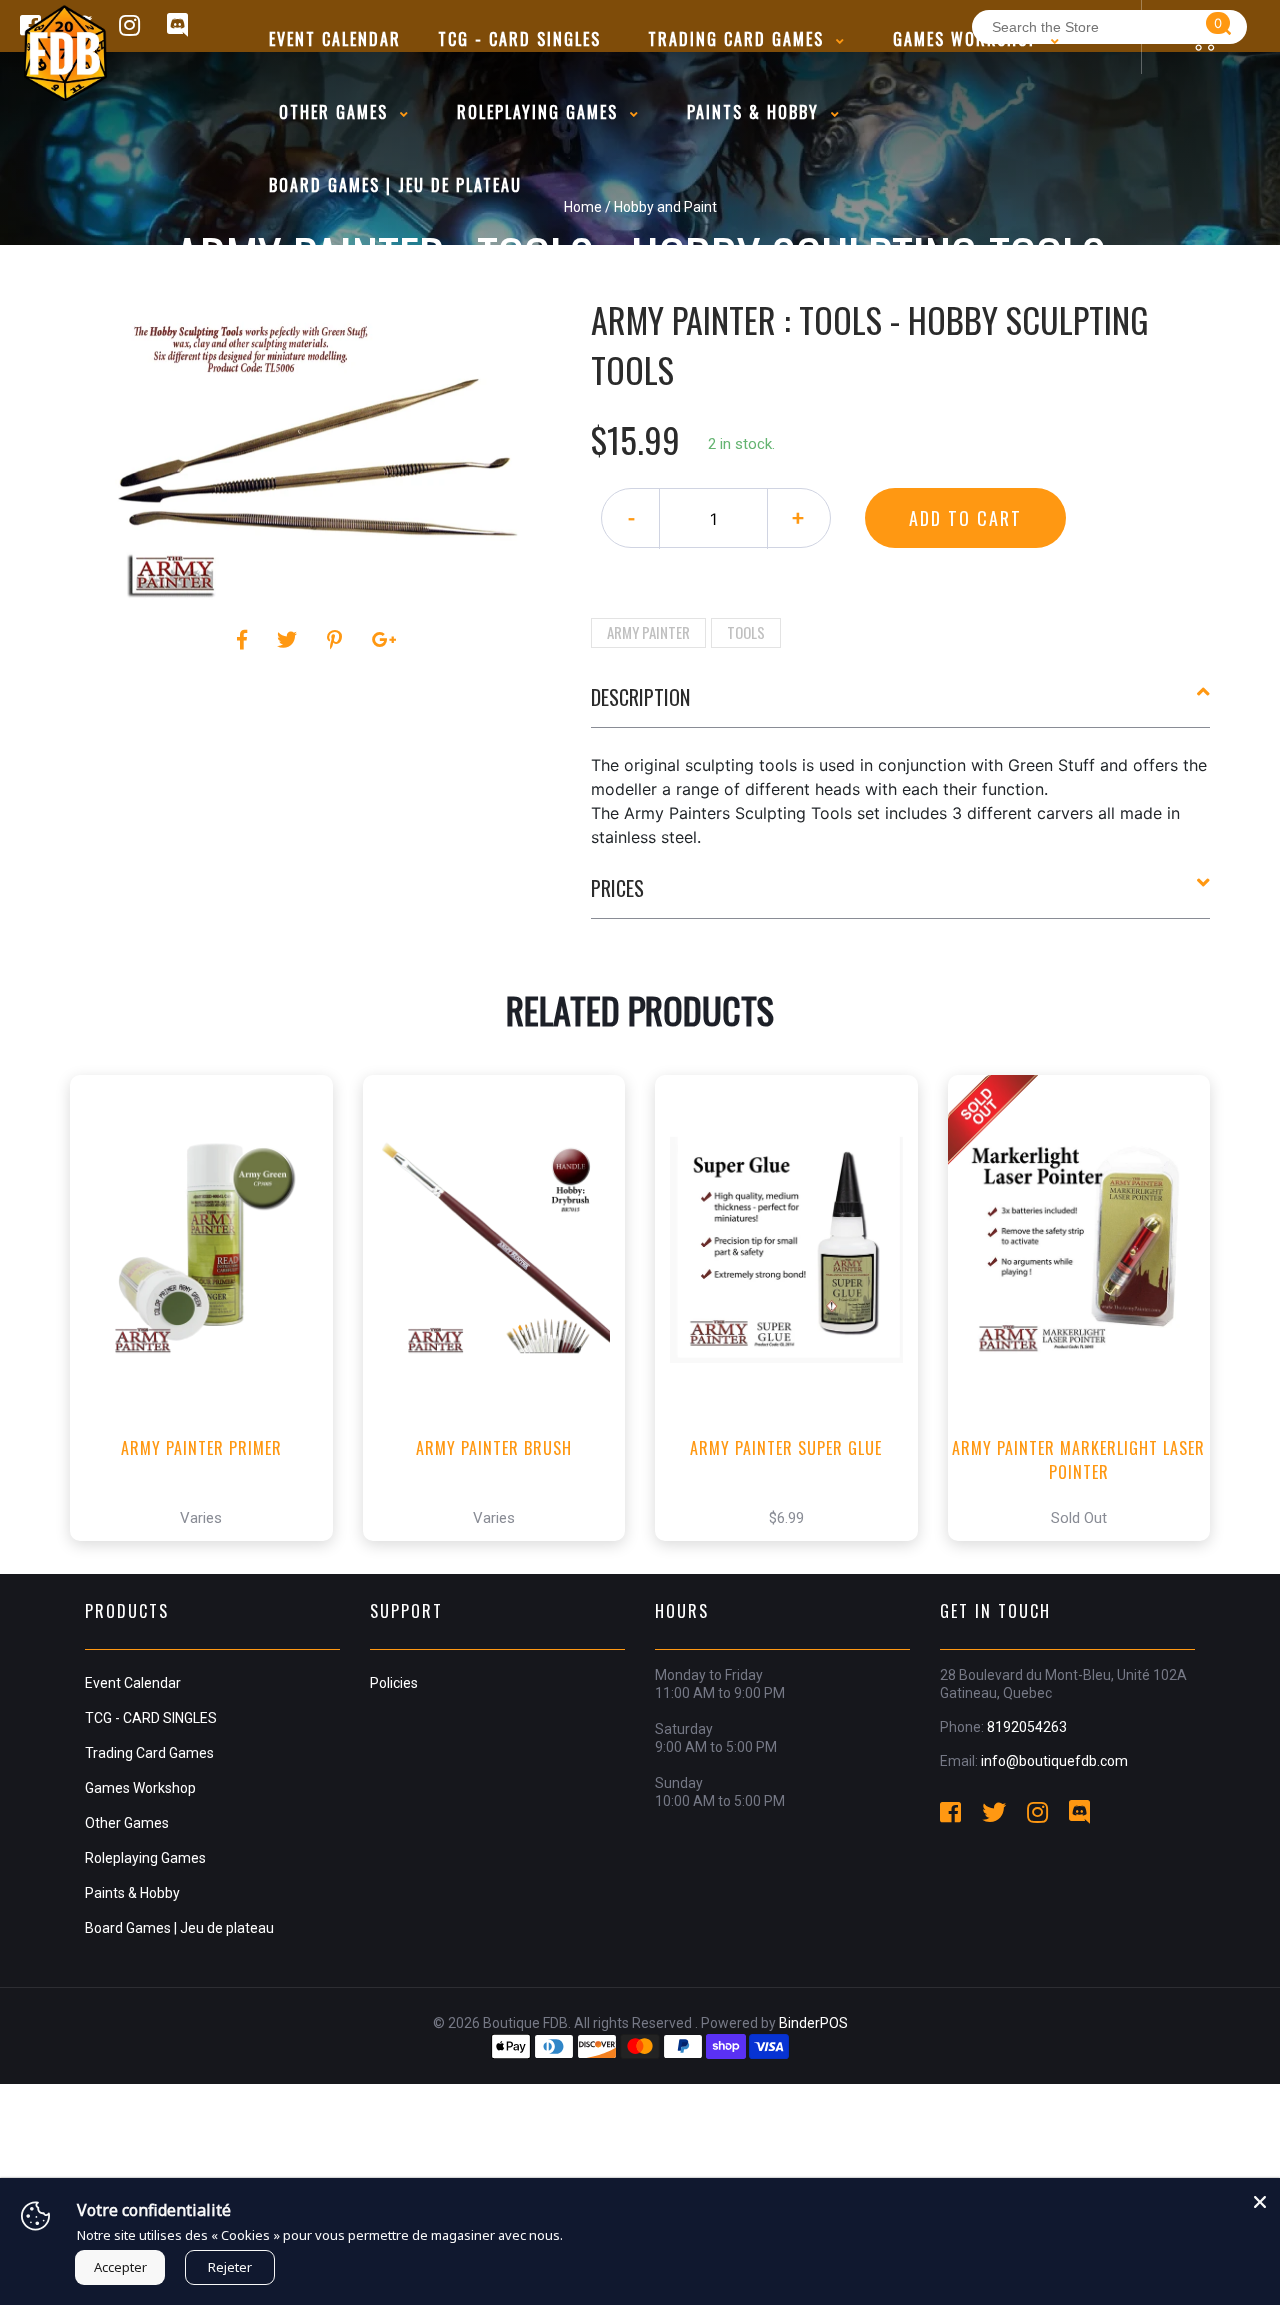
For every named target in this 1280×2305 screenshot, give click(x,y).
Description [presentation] (640, 697)
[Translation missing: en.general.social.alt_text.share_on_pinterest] (337, 640)
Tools (746, 632)
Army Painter (648, 632)
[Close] (1260, 2198)
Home (583, 207)
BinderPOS (813, 2023)
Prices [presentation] (617, 888)
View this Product (210, 1563)
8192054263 (1027, 1727)
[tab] (901, 705)
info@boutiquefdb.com (1054, 1761)
